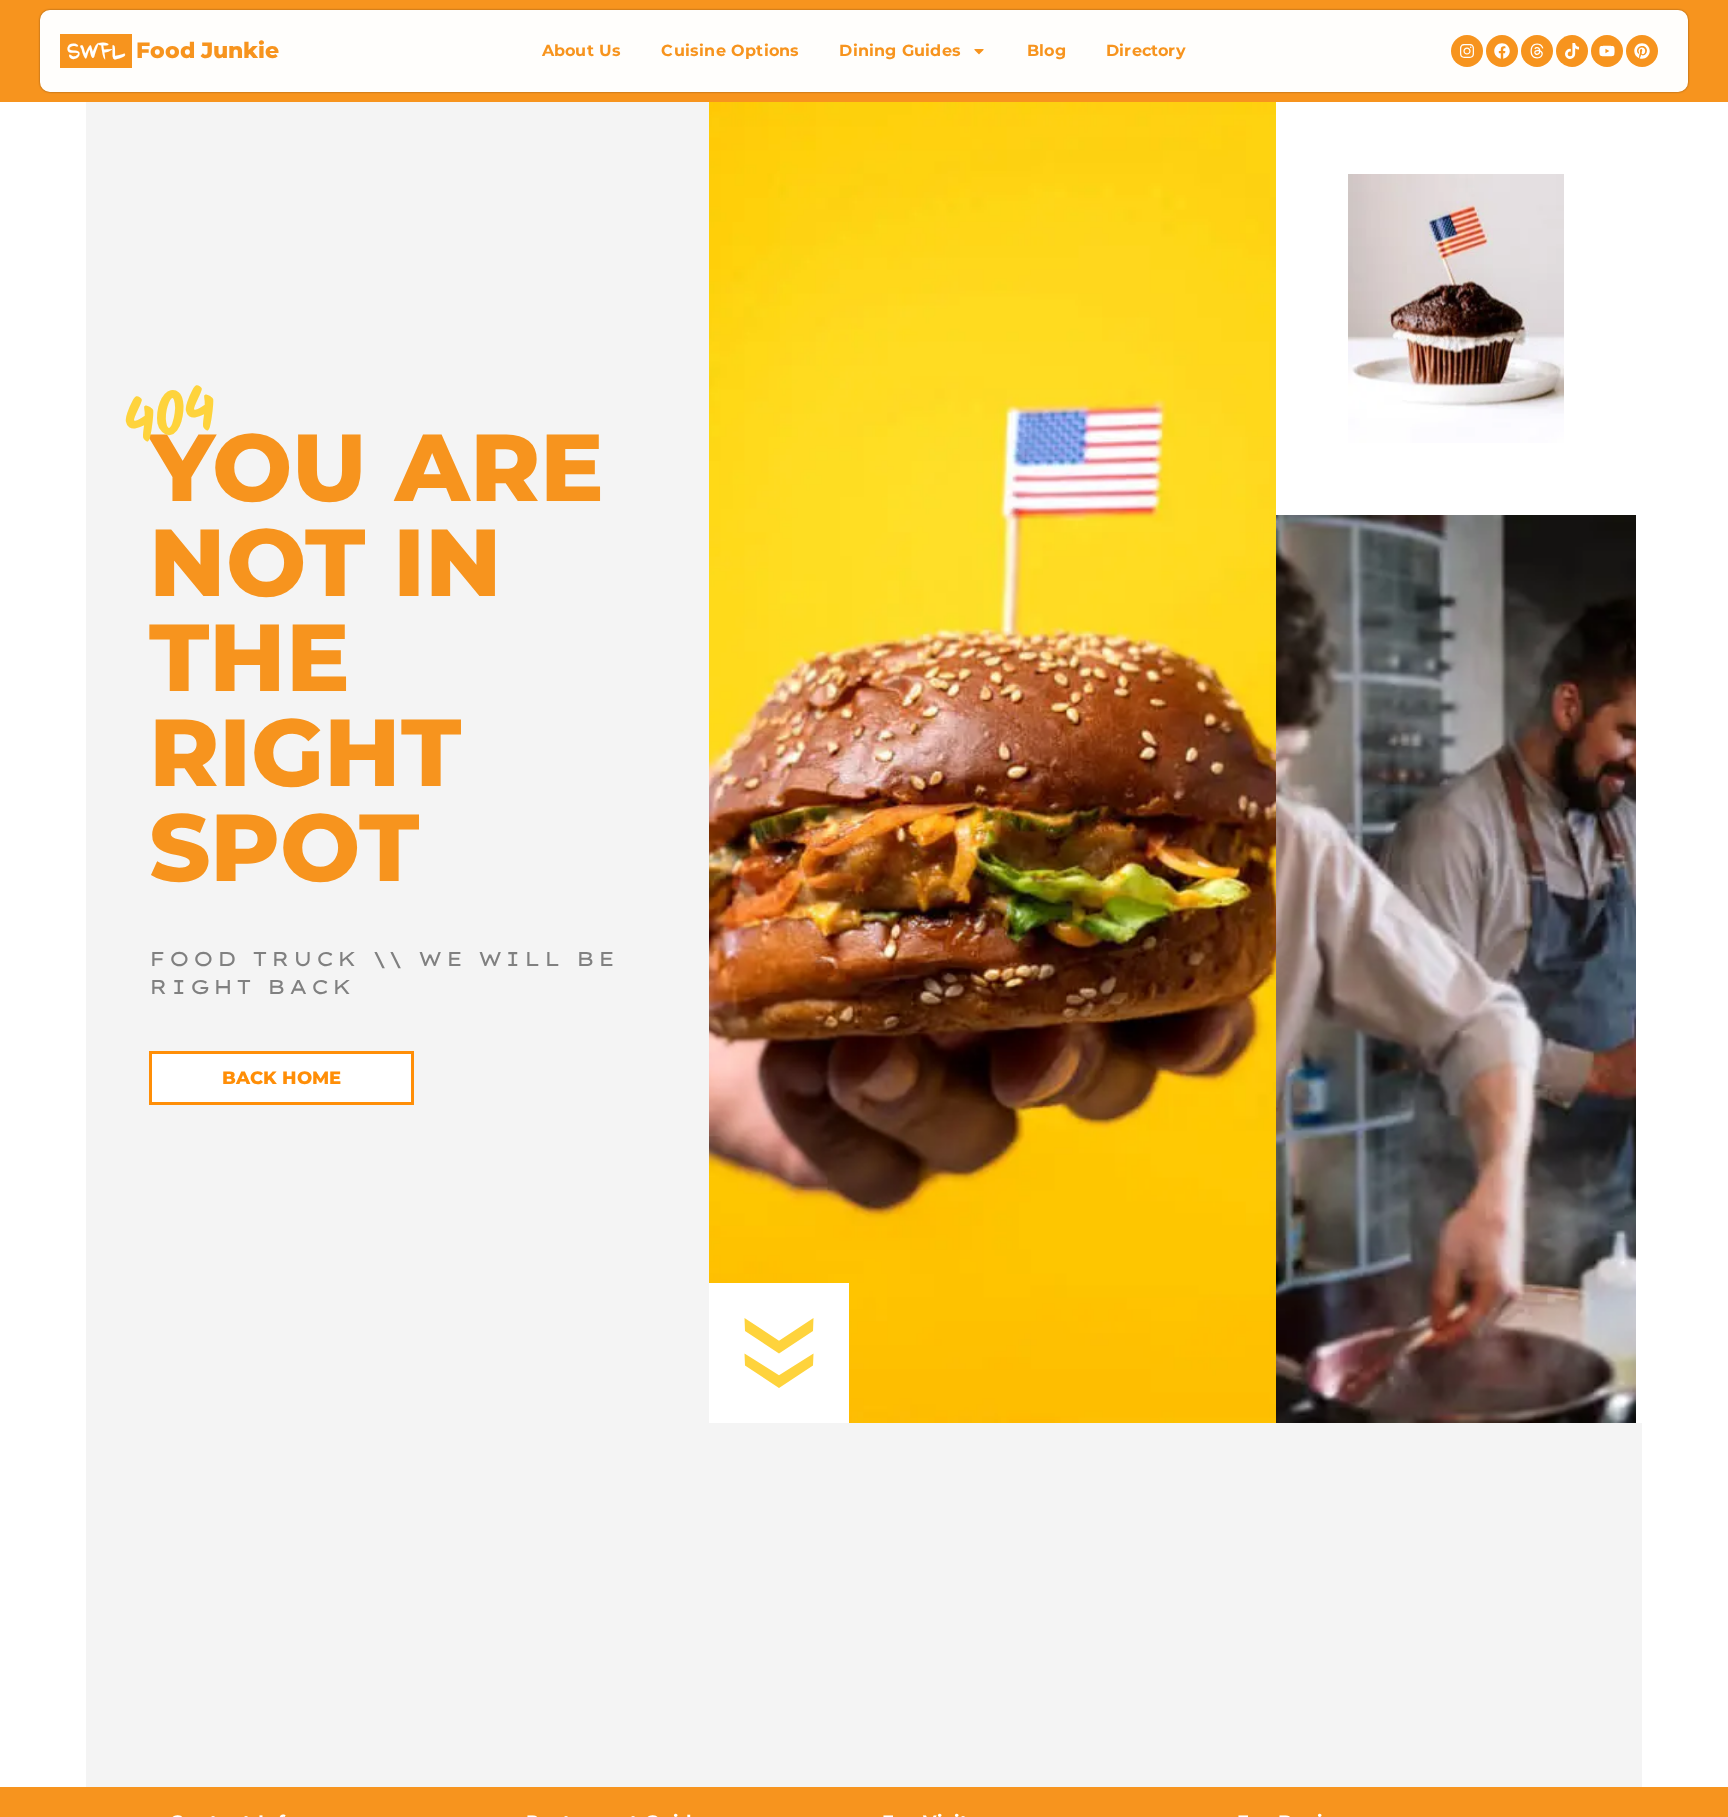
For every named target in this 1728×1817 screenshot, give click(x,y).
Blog (1046, 50)
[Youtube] (1607, 51)
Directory (1146, 50)
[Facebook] (1502, 51)
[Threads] (1537, 51)
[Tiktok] (1572, 51)
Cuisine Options (730, 50)
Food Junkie (207, 50)
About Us (582, 50)
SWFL (96, 53)
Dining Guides (900, 50)
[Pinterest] (1642, 51)
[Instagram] (1467, 51)
